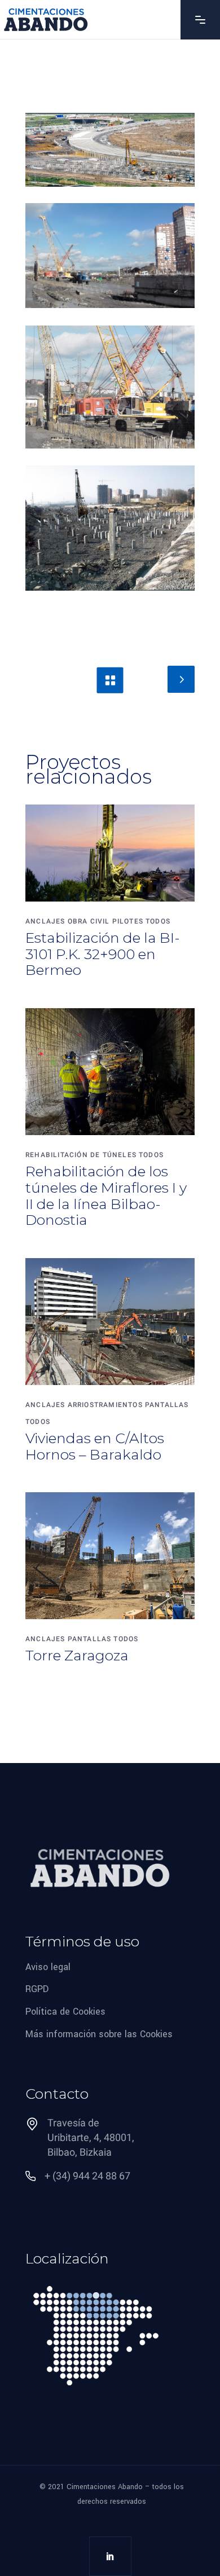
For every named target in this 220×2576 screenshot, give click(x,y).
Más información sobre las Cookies (99, 2034)
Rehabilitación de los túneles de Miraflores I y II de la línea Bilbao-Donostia (106, 1195)
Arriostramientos (105, 1405)
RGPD (37, 1989)
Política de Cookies (65, 2012)
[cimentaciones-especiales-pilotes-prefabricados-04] (110, 528)
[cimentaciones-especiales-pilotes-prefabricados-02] (110, 387)
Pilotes (128, 921)
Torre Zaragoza (77, 1655)
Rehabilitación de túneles (81, 1155)
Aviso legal (48, 1966)
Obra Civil (89, 921)
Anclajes (45, 921)
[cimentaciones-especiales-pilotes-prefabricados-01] (110, 256)
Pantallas (167, 1405)
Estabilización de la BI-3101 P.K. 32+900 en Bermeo (103, 954)
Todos (158, 921)
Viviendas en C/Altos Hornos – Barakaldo (95, 1446)
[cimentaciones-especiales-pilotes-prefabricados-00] (110, 150)
